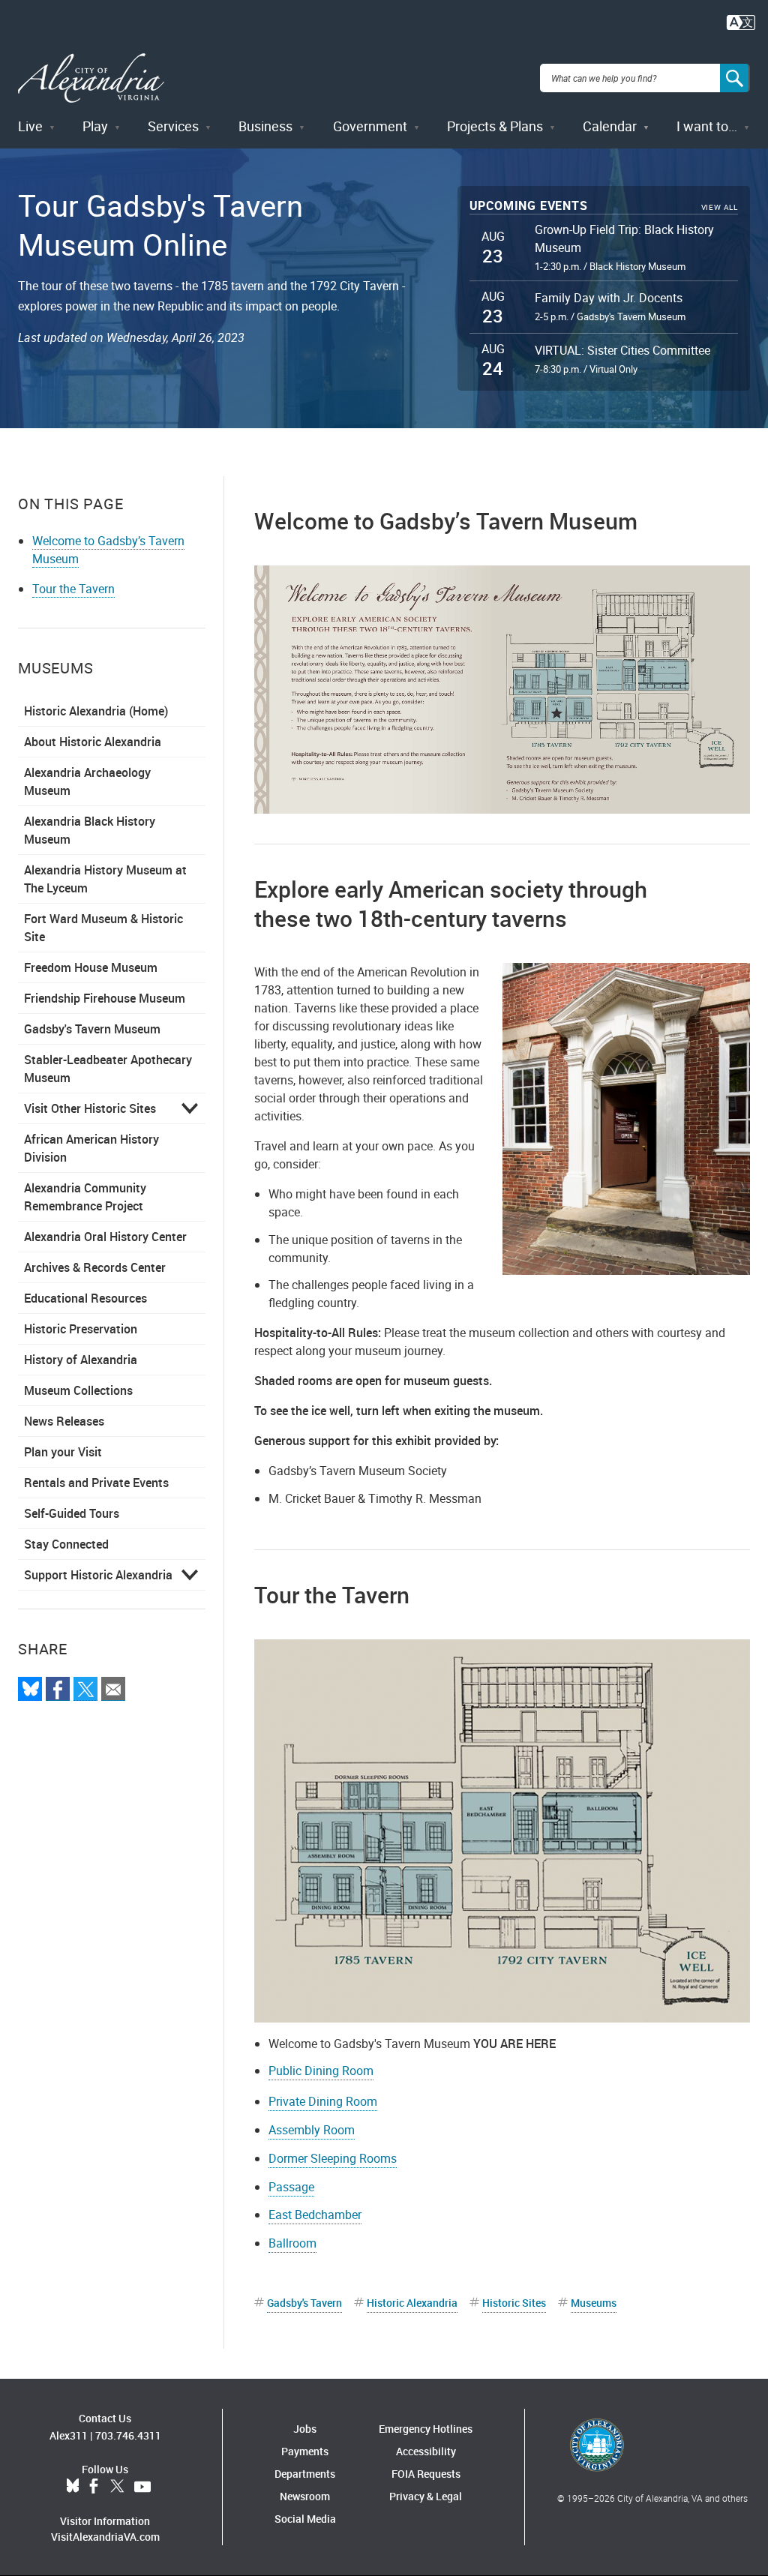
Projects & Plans (495, 126)
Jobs (305, 2429)
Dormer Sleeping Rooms (333, 2158)
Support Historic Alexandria (98, 1575)
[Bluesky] (30, 1689)
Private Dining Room (323, 2101)
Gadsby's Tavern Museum (92, 1029)
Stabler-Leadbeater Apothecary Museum (108, 1069)
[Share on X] (85, 1689)
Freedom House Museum (91, 967)
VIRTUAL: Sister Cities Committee (622, 350)
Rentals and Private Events (96, 1483)
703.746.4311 (128, 2435)
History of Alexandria (81, 1360)
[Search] (735, 78)
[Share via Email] (113, 1689)
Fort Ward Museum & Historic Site (103, 928)
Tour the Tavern (73, 589)
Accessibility (426, 2451)
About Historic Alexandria (93, 742)
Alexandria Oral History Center (105, 1237)
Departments (305, 2474)
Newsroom (305, 2496)
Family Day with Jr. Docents (609, 298)
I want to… (707, 126)
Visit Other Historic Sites (90, 1108)
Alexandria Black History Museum (90, 830)
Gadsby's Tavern (304, 2303)
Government (370, 126)
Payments (305, 2451)
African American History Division (91, 1148)
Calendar (610, 126)
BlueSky (73, 2487)
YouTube (142, 2487)
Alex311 (69, 2435)
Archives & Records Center (95, 1267)
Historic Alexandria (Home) (96, 711)
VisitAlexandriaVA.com (105, 2537)
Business (265, 126)
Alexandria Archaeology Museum (87, 781)
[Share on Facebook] (58, 1689)
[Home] (91, 78)
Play (95, 126)
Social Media (305, 2519)
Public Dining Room (321, 2071)
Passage (291, 2187)
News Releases (64, 1421)
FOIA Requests (426, 2474)
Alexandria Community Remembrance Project (85, 1197)
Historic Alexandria (412, 2303)
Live (30, 126)
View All (720, 207)
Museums (594, 2303)
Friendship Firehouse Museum (105, 998)
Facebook (94, 2487)
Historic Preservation (81, 1329)
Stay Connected (66, 1544)
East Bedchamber (315, 2215)
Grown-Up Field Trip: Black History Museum (624, 238)
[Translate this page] (741, 21)
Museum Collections (78, 1390)
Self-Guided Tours (72, 1513)
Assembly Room (312, 2130)
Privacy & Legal (426, 2496)
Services (173, 126)
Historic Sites (514, 2303)
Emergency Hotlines (426, 2429)
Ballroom (292, 2243)
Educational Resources (85, 1298)
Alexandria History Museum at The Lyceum (105, 879)
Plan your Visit (63, 1452)
